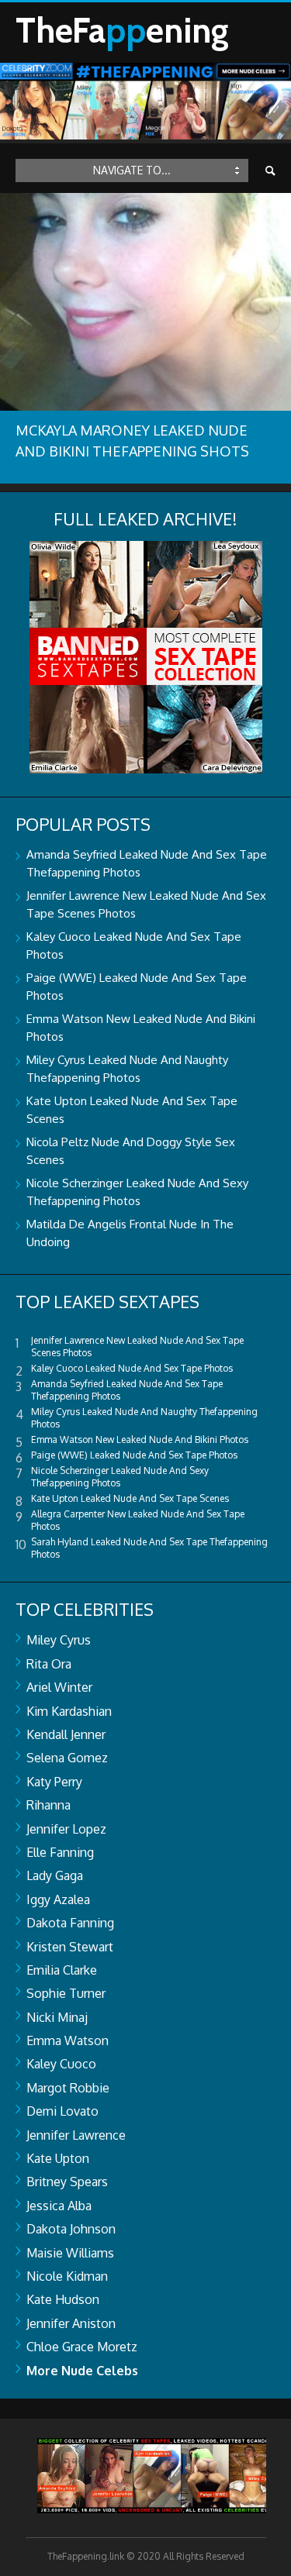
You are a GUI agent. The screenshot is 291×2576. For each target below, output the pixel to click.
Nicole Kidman (67, 2276)
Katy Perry (54, 1782)
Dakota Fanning (70, 1923)
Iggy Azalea (58, 1899)
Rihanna (48, 1805)
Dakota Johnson (71, 2229)
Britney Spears (67, 2182)
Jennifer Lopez (66, 1829)
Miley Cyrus (59, 1640)
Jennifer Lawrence (76, 2135)
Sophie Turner (66, 1993)
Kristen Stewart (70, 1947)
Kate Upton (58, 2158)
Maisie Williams (70, 2253)
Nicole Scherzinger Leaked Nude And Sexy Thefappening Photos (120, 1477)
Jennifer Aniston (71, 2323)
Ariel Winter (59, 1687)
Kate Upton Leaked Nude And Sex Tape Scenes (130, 1498)
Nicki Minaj (57, 2017)
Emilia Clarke (62, 1970)
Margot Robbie (68, 2088)
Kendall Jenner (66, 1734)
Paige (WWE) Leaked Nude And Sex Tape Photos (134, 1455)
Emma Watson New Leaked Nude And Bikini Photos (140, 1440)
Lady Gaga (55, 1875)
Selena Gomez (67, 1758)
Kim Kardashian (69, 1711)
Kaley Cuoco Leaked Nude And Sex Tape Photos (132, 1368)
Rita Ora (49, 1664)
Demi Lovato (62, 2111)
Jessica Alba (59, 2206)
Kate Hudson (63, 2299)
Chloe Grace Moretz (82, 2347)
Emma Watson (68, 2040)
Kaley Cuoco (61, 2064)
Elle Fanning (60, 1852)
